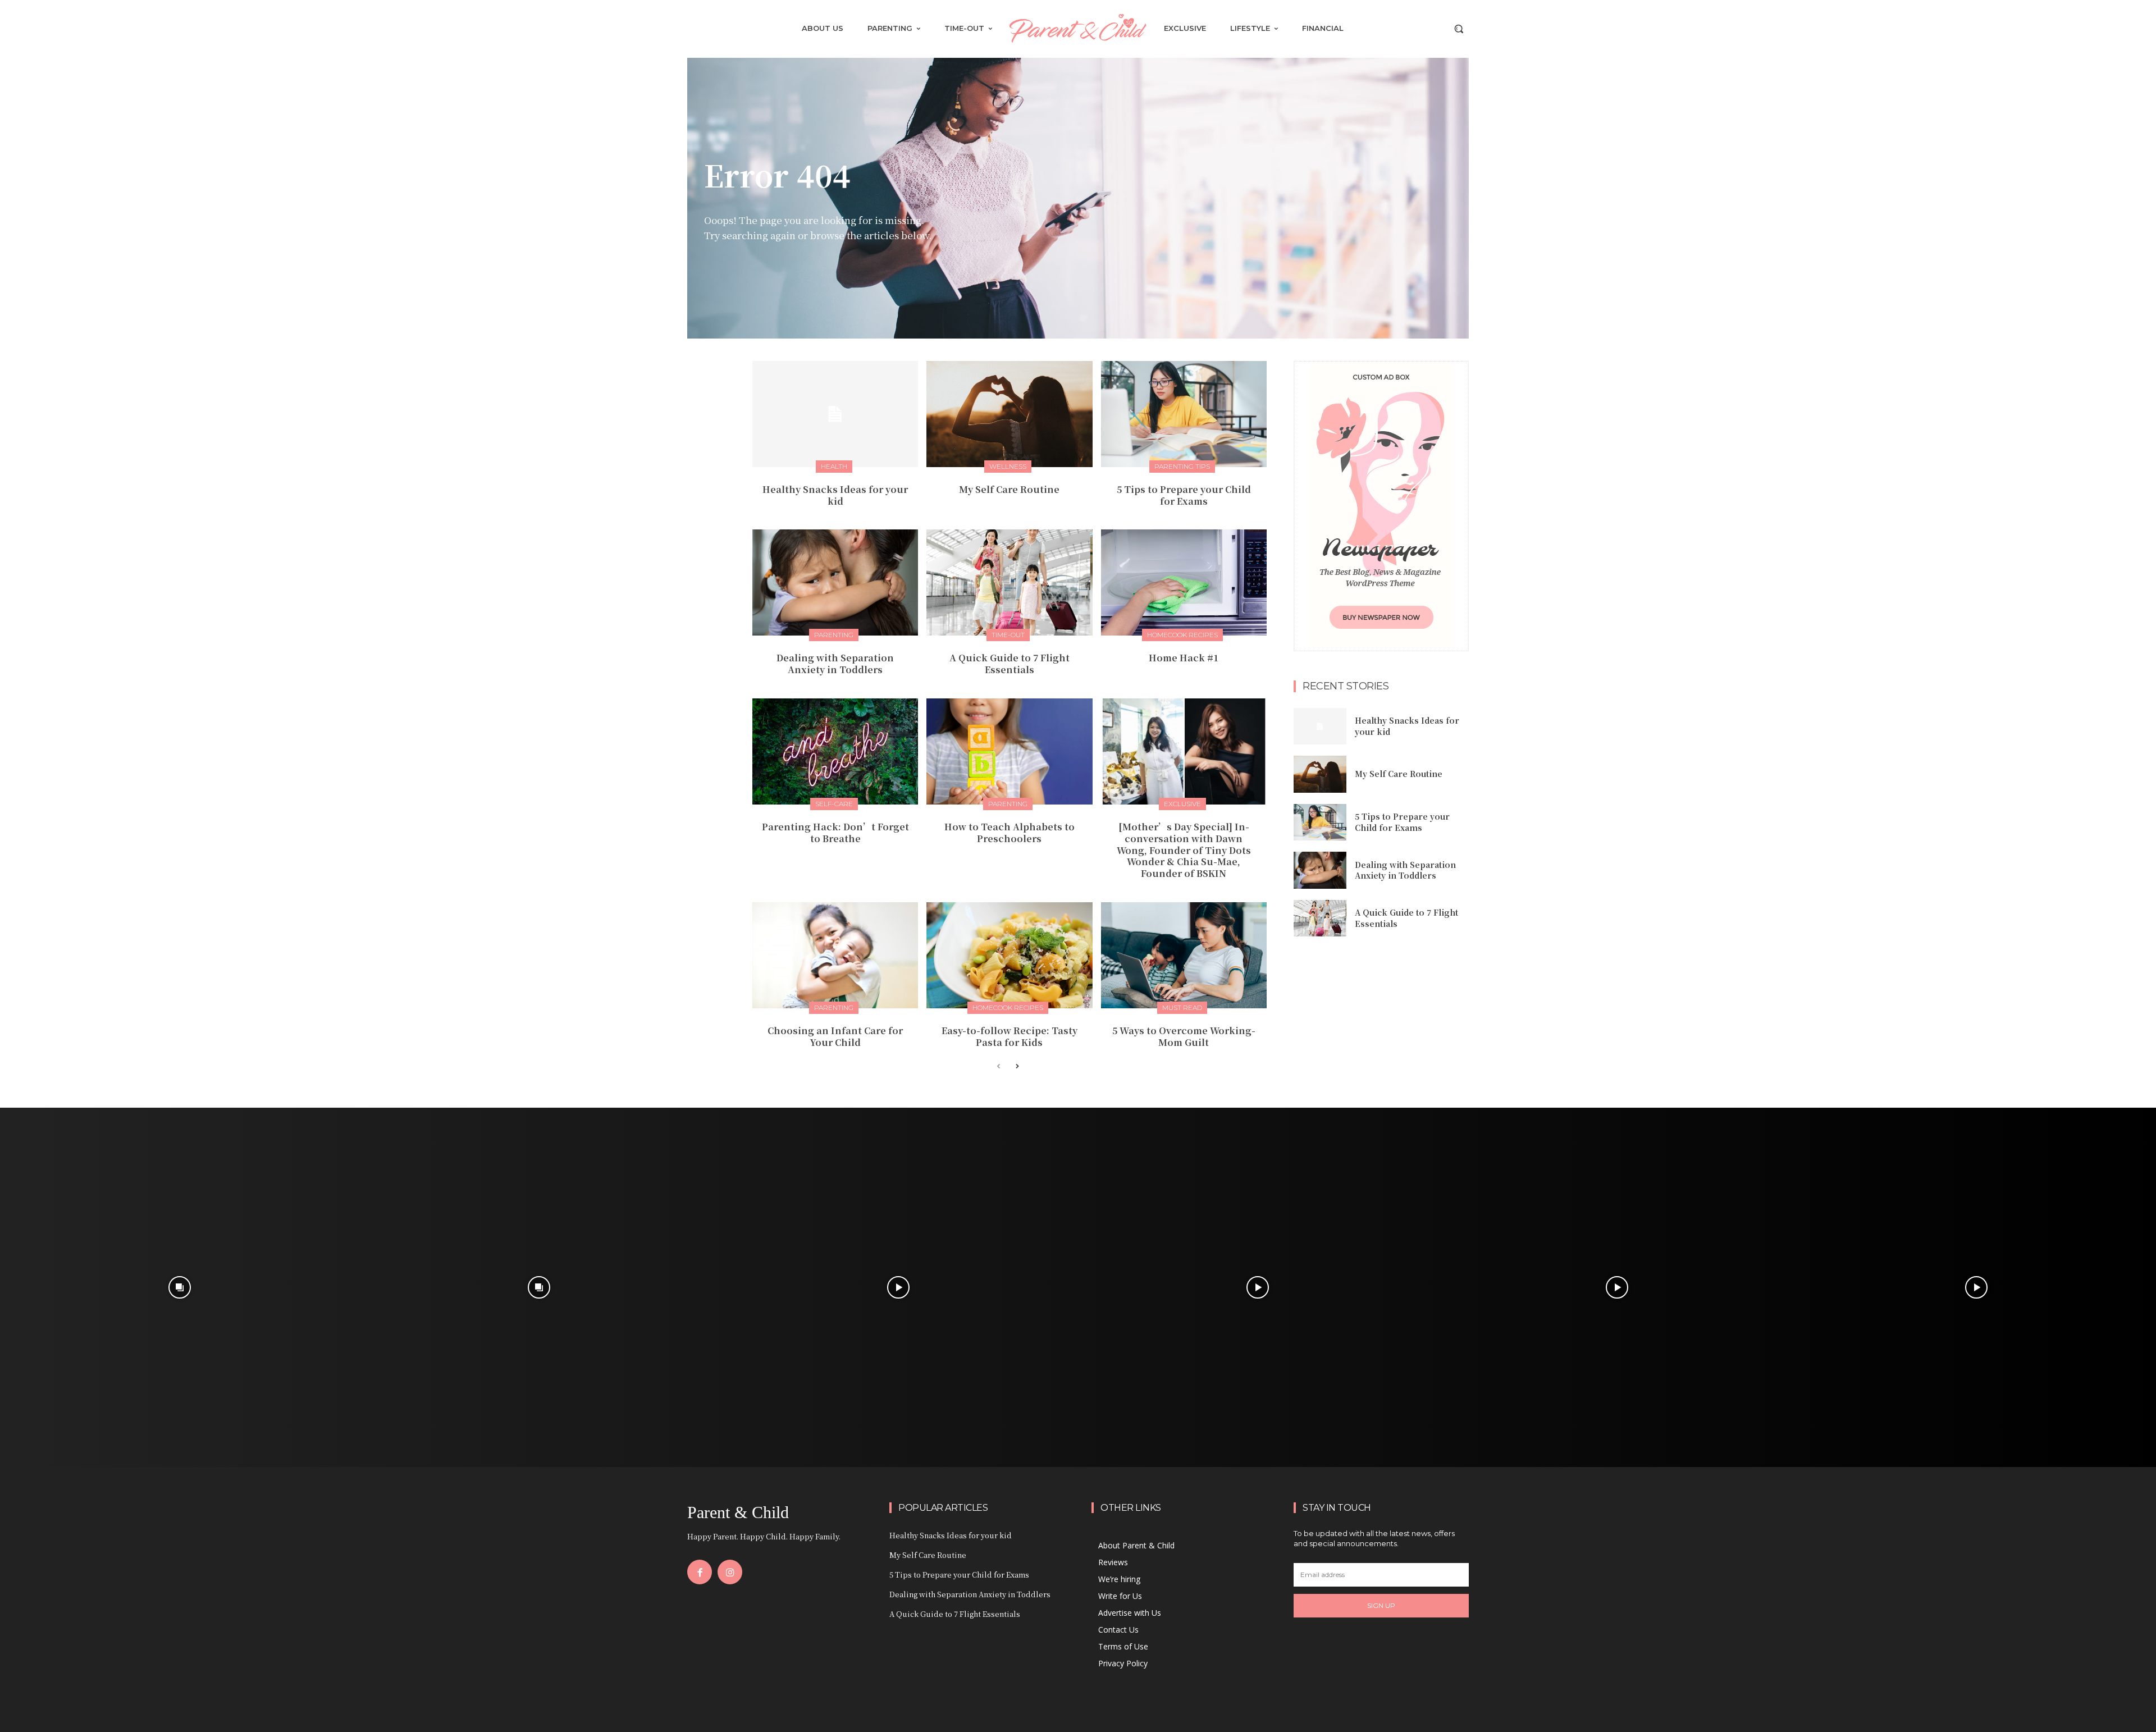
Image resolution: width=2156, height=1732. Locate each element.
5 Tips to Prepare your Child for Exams (1184, 495)
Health (834, 466)
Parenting (834, 635)
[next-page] (1017, 1067)
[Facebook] (700, 1572)
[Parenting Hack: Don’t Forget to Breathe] (835, 751)
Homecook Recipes (1182, 635)
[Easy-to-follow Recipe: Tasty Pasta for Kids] (1009, 955)
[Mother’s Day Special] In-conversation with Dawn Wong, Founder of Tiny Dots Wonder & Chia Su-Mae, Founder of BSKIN (1184, 850)
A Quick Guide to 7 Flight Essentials (1010, 664)
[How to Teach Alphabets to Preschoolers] (1009, 751)
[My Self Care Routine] (1009, 414)
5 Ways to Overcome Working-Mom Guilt (1184, 1036)
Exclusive (1182, 804)
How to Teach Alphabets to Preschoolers (1010, 833)
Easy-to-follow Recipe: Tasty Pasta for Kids (1010, 1036)
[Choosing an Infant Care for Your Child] (835, 955)
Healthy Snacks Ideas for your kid (835, 495)
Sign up (1381, 1605)
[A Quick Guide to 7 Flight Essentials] (1009, 582)
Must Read (1182, 1007)
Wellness (1008, 466)
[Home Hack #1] (1184, 582)
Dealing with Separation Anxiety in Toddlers (835, 664)
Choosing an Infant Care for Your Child (835, 1036)
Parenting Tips (1182, 466)
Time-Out (1008, 635)
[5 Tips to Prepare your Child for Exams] (1184, 414)
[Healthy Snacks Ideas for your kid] (835, 414)
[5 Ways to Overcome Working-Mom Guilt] (1184, 955)
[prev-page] (999, 1067)
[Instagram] (730, 1572)
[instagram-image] (180, 1287)
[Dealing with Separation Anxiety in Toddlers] (835, 582)
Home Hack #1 (1184, 658)
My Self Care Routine (1009, 489)
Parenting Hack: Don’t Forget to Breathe (835, 833)
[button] (1459, 29)
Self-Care (834, 804)
